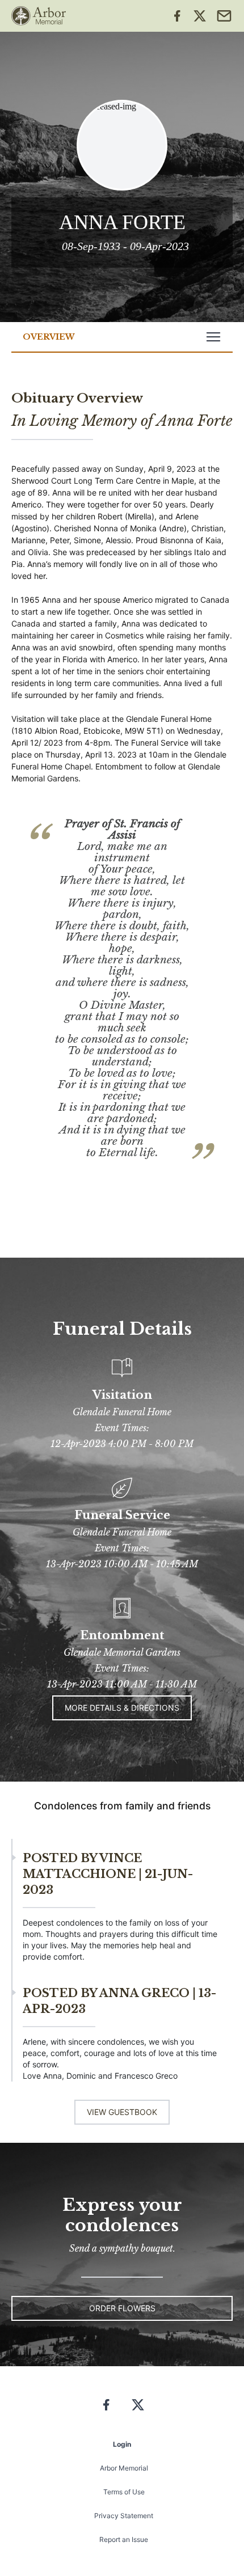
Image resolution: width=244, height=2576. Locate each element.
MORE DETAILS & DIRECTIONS (122, 1708)
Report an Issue (124, 2539)
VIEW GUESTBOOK (122, 2112)
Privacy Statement (124, 2516)
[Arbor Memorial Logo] (39, 16)
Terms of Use (124, 2492)
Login (122, 2444)
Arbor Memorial (124, 2468)
